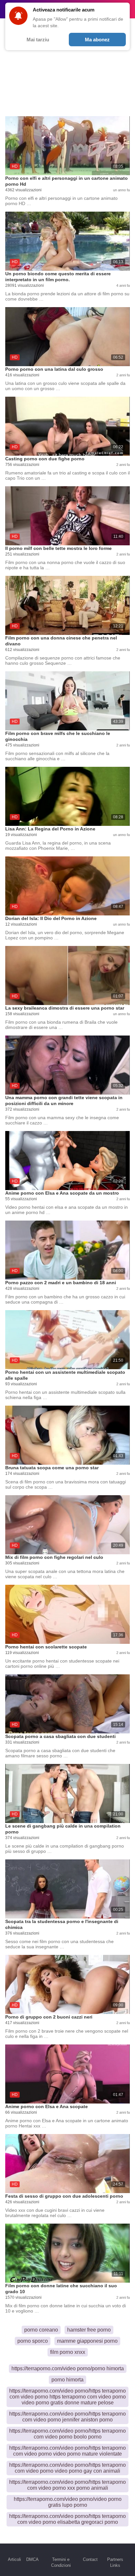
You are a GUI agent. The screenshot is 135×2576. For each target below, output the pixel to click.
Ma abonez (97, 40)
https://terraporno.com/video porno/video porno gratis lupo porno (68, 2502)
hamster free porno (89, 2330)
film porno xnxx (68, 2352)
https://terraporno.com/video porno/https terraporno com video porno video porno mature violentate (67, 2451)
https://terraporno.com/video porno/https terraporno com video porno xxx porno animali (67, 2485)
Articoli (14, 2559)
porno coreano (41, 2330)
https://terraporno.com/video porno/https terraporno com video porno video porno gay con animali (67, 2468)
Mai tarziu (38, 40)
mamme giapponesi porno (87, 2341)
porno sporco (33, 2341)
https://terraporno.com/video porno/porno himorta (68, 2368)
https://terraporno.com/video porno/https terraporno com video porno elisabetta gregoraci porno (67, 2519)
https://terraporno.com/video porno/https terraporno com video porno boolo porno (67, 2434)
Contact (90, 2559)
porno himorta (67, 2380)
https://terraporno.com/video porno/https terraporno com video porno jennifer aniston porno (67, 2417)
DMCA (32, 2559)
